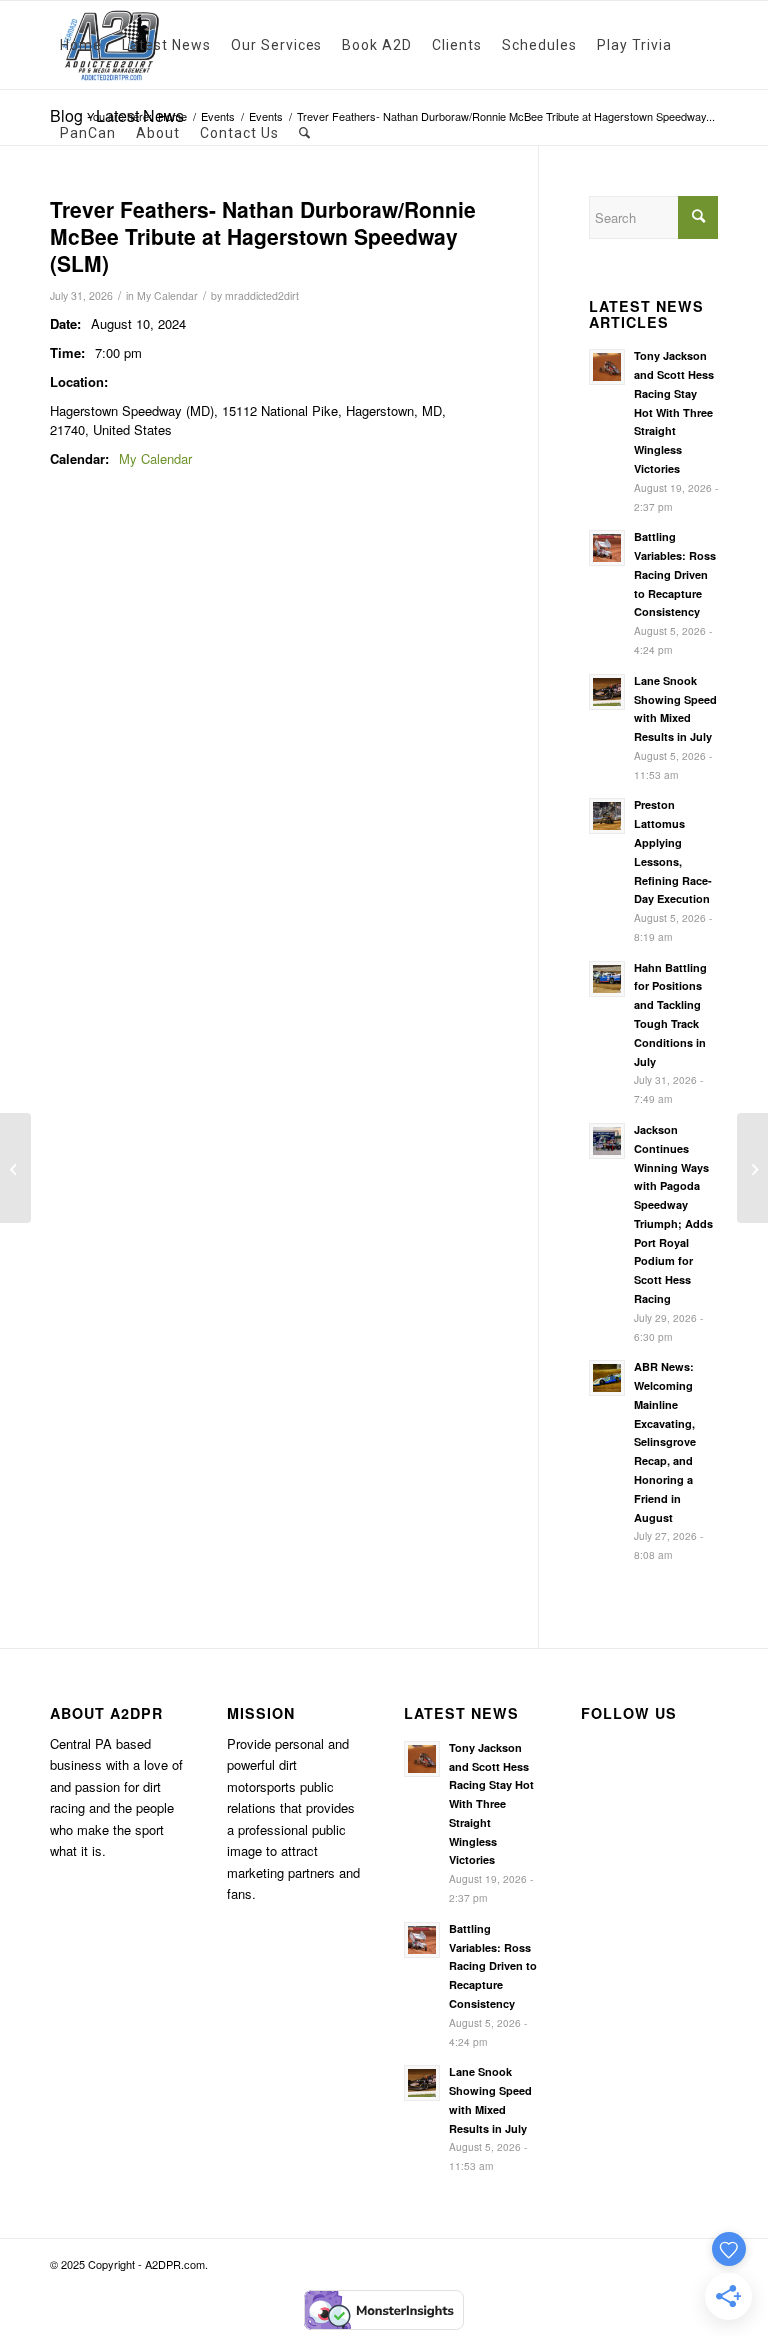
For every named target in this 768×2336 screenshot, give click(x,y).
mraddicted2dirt (262, 295)
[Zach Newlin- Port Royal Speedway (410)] (15, 1168)
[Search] (305, 133)
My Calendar (167, 295)
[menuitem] (81, 45)
